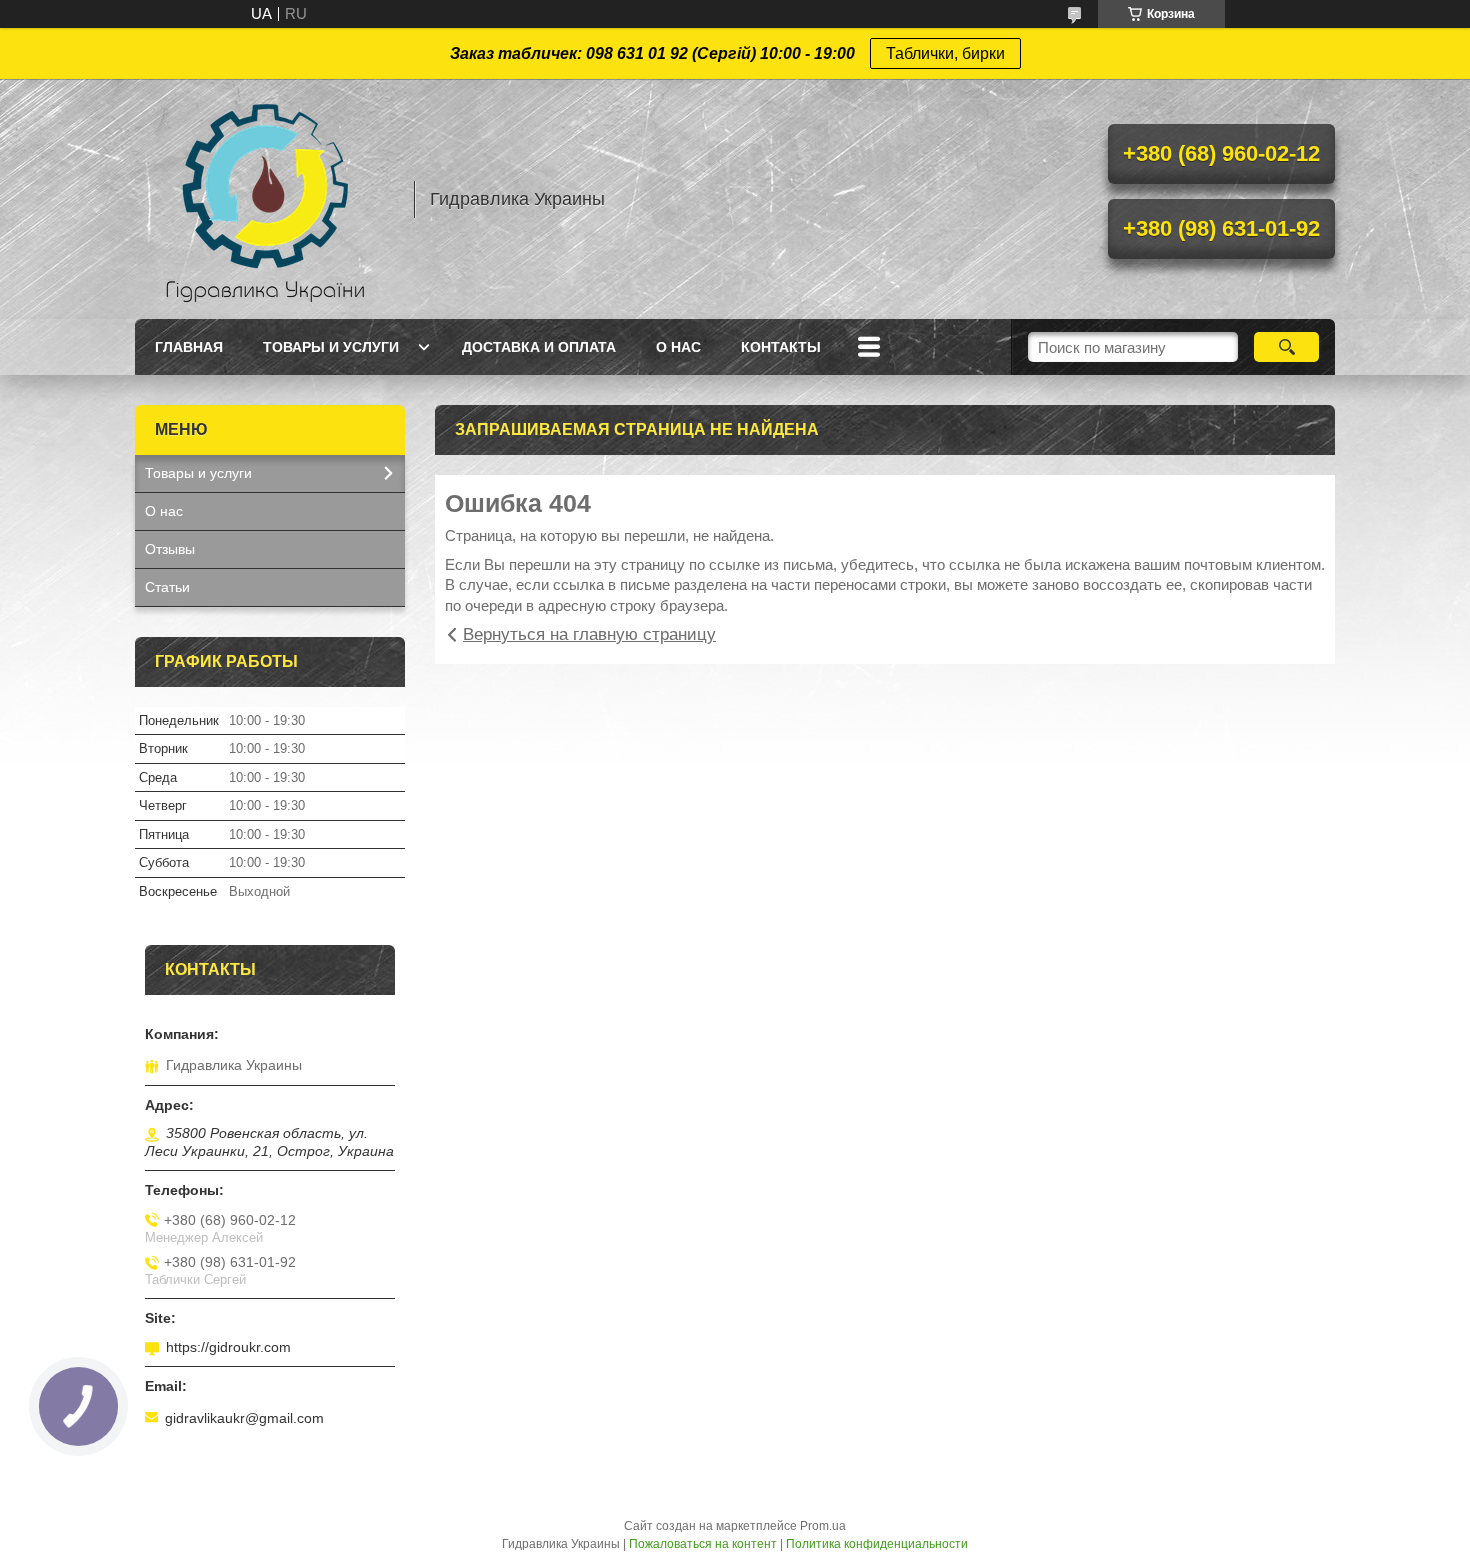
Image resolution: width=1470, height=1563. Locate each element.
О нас (678, 347)
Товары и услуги (331, 347)
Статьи (167, 587)
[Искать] (1286, 347)
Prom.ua (823, 1526)
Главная (189, 347)
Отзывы (170, 549)
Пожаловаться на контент (703, 1544)
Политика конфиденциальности (877, 1544)
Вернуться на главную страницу (589, 634)
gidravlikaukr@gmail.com (244, 1418)
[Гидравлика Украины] (265, 199)
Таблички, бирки (945, 53)
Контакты (781, 347)
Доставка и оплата (539, 347)
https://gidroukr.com (228, 1347)
